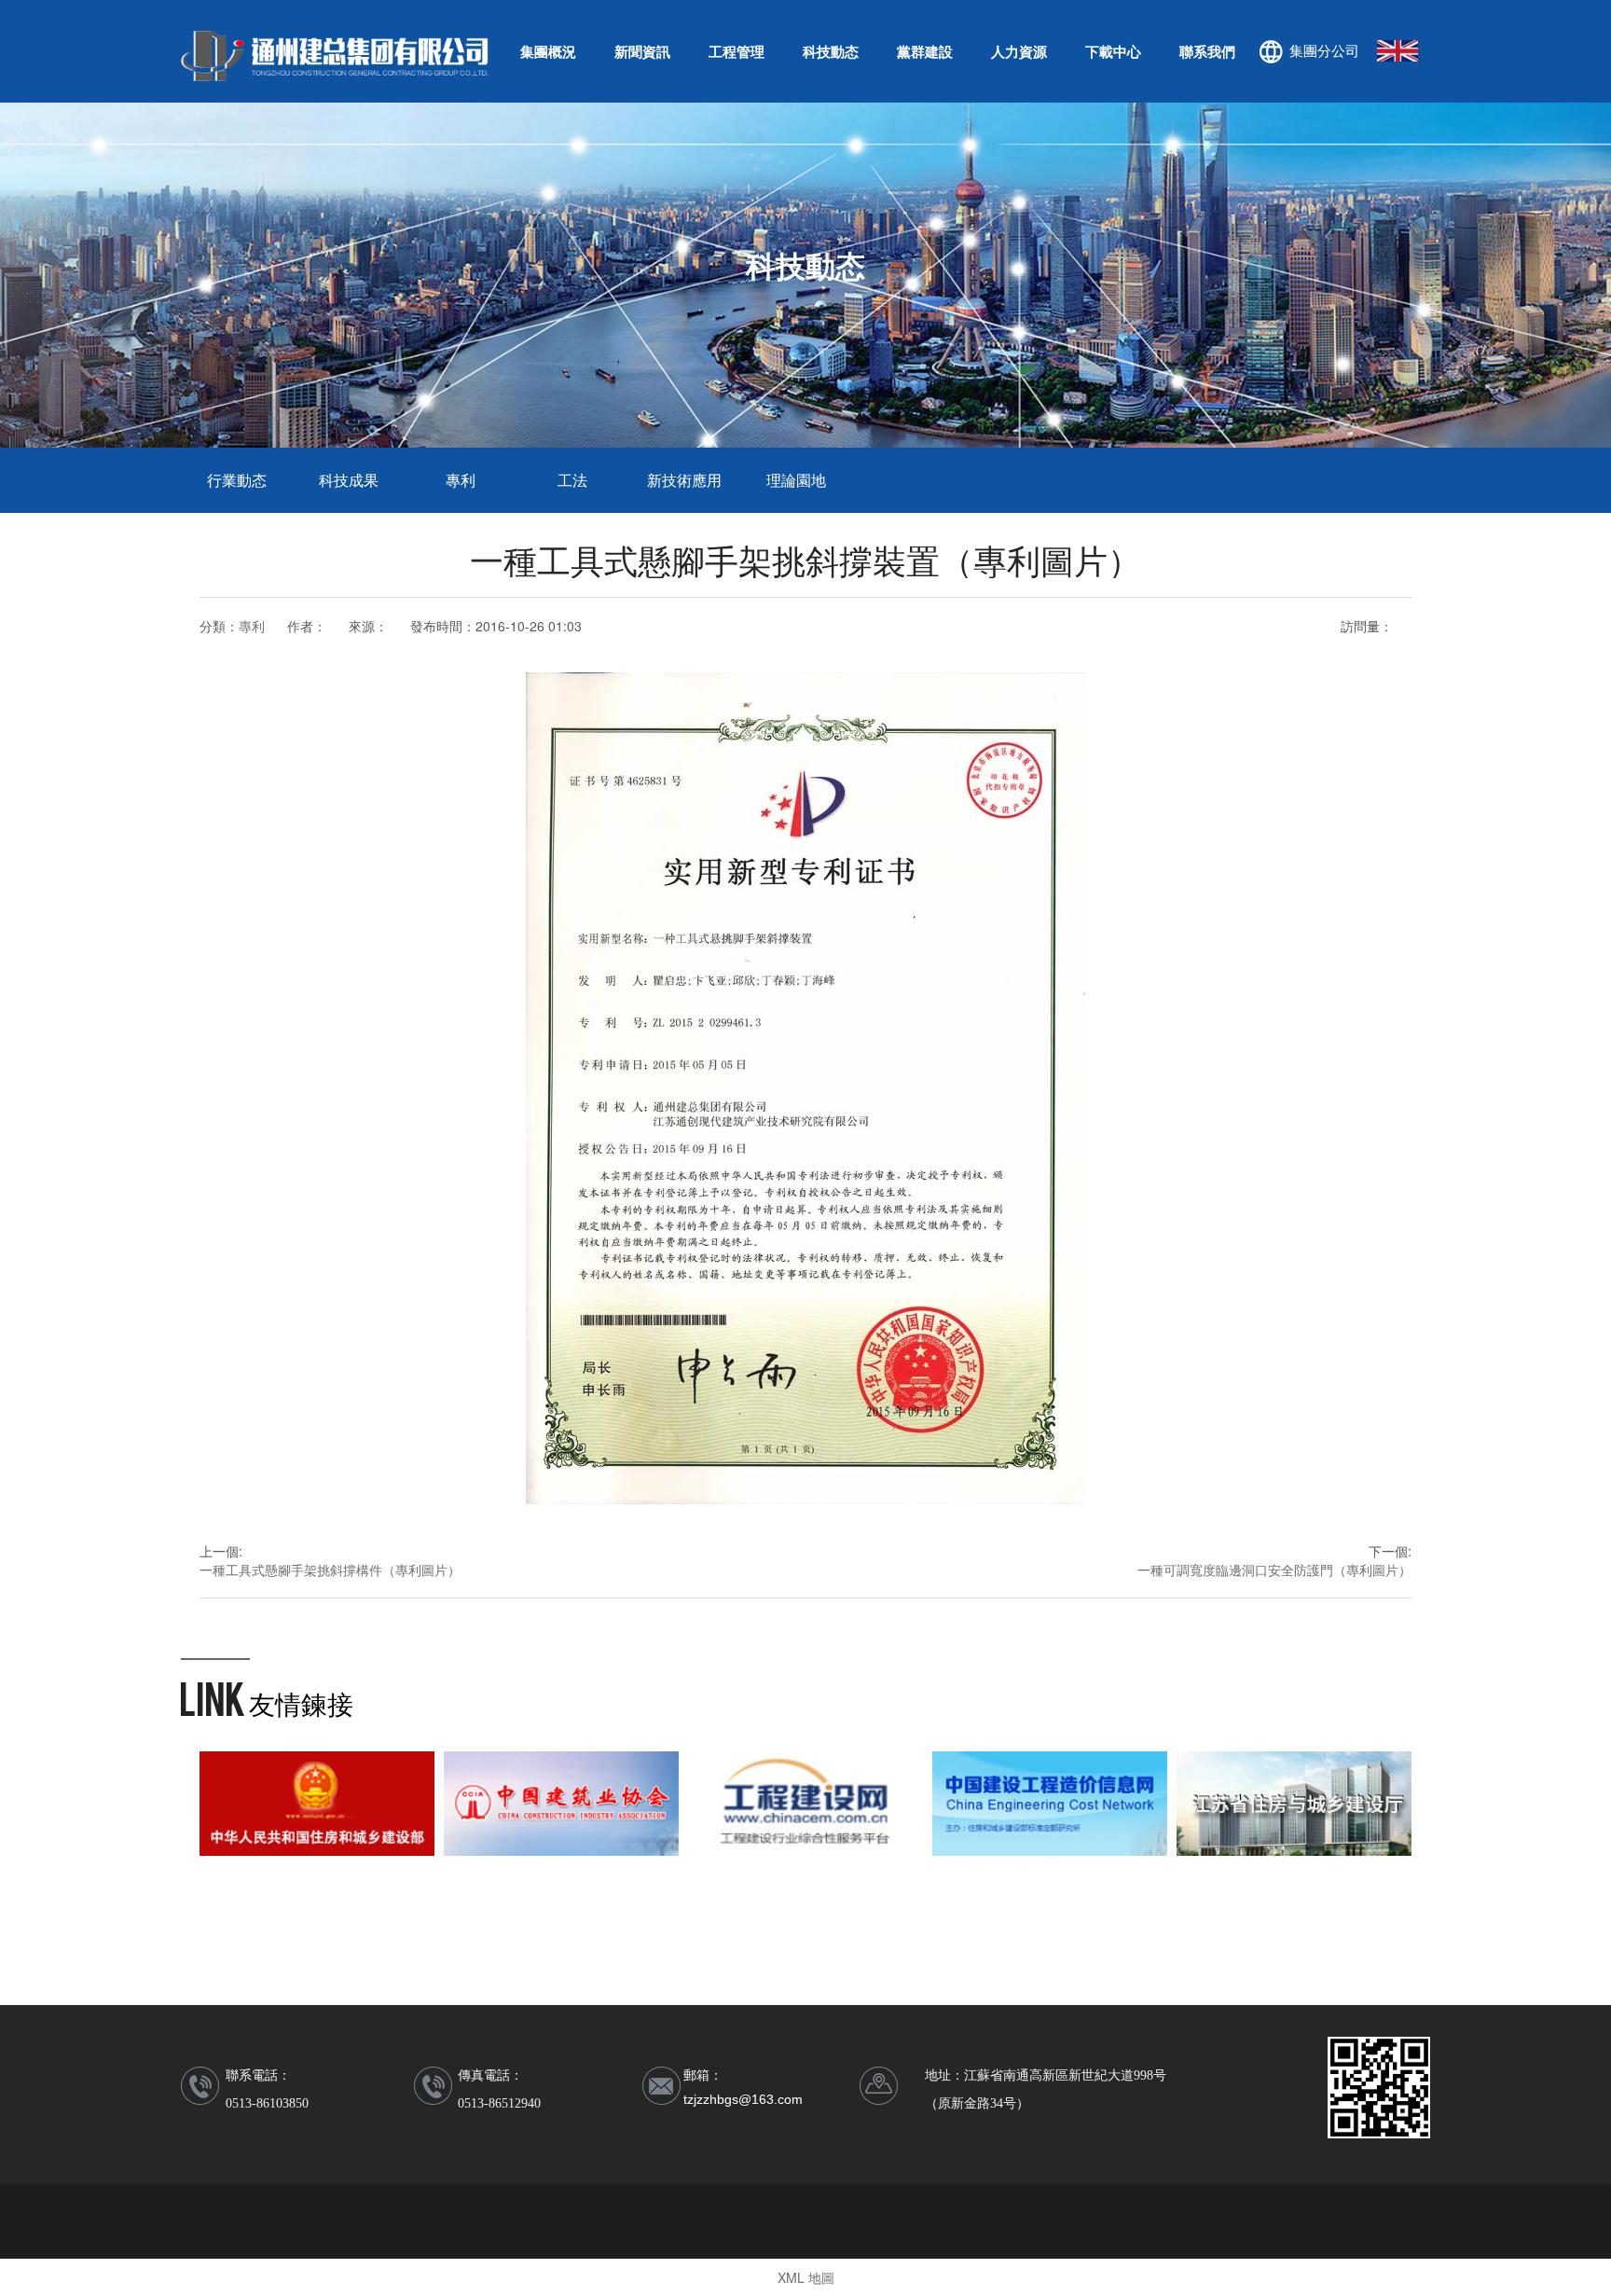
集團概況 (548, 51)
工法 (572, 480)
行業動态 (237, 480)
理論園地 (796, 480)
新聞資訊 (642, 51)
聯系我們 (1207, 51)
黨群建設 (925, 51)
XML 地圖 (806, 2277)
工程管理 (737, 51)
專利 (461, 480)
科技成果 (349, 480)
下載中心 (1113, 51)
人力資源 (1019, 51)
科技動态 (831, 51)
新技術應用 (684, 480)
